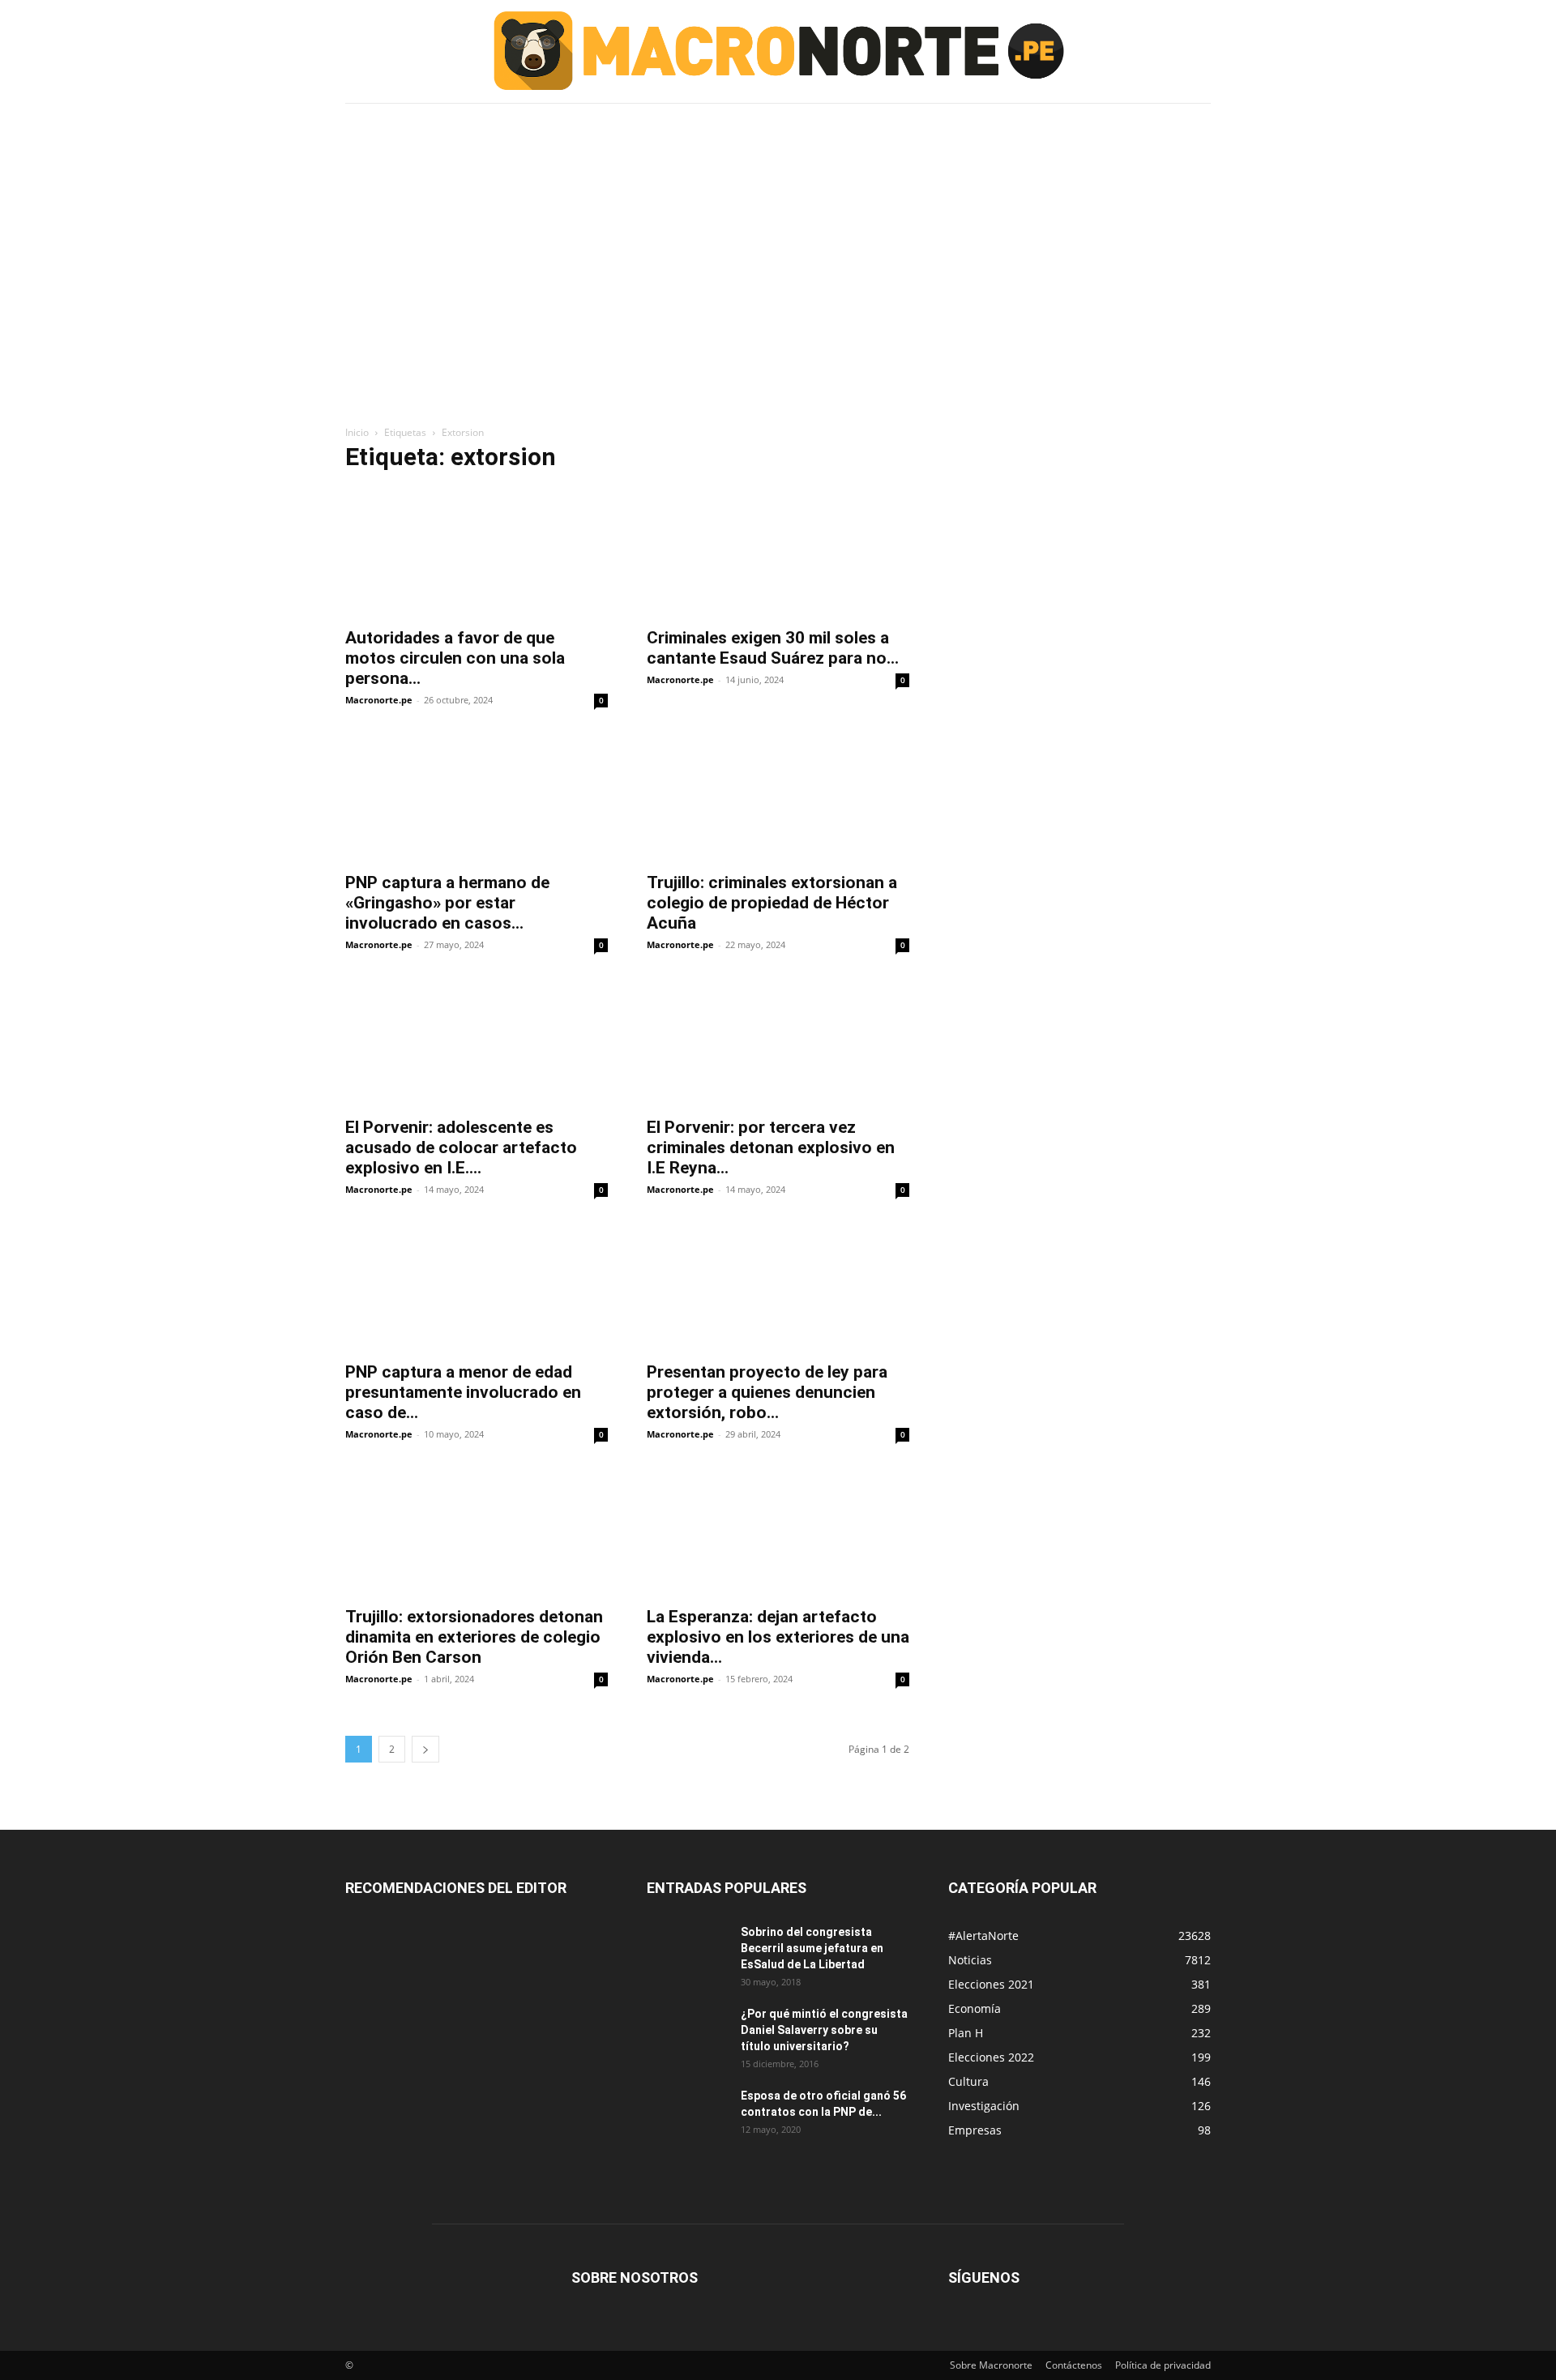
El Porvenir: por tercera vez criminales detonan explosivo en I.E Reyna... (771, 1147)
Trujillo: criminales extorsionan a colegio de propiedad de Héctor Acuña (772, 903)
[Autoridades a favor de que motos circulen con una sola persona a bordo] (477, 553)
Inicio (357, 432)
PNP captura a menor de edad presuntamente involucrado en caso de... (463, 1392)
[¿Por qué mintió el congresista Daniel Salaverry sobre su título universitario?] (687, 2034)
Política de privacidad (1163, 2365)
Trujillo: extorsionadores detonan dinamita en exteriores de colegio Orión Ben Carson (474, 1637)
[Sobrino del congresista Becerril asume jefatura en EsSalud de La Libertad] (687, 1952)
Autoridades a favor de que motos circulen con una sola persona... (455, 658)
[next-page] (425, 1749)
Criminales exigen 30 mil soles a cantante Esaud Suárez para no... (773, 648)
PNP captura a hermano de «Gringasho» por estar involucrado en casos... (447, 903)
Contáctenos (1074, 2365)
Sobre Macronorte (991, 2365)
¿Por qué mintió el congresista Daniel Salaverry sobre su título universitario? (824, 2030)
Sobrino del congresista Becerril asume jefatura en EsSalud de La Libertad (812, 1948)
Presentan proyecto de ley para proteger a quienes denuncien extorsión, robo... (767, 1392)
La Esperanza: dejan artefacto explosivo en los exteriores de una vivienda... (778, 1637)
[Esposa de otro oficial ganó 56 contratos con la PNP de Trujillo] (687, 2116)
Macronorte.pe (379, 700)
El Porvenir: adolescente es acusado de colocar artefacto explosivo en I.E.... (461, 1147)
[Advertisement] (778, 229)
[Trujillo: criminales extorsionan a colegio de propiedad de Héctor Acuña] (778, 797)
